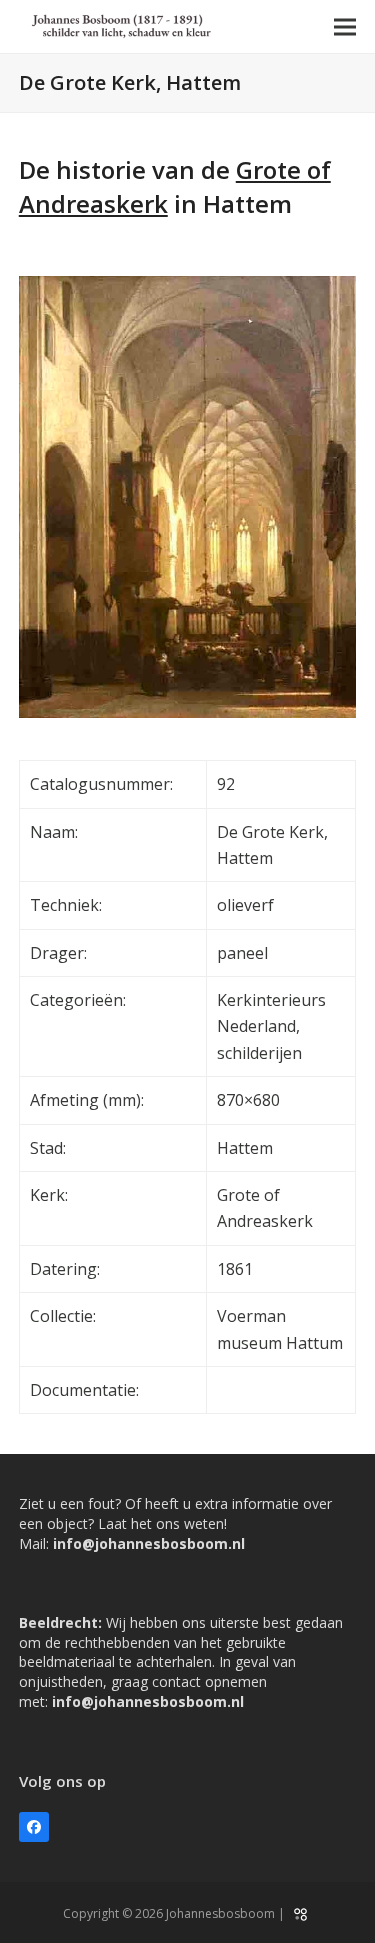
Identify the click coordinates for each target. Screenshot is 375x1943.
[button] (345, 26)
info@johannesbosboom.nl (149, 1543)
